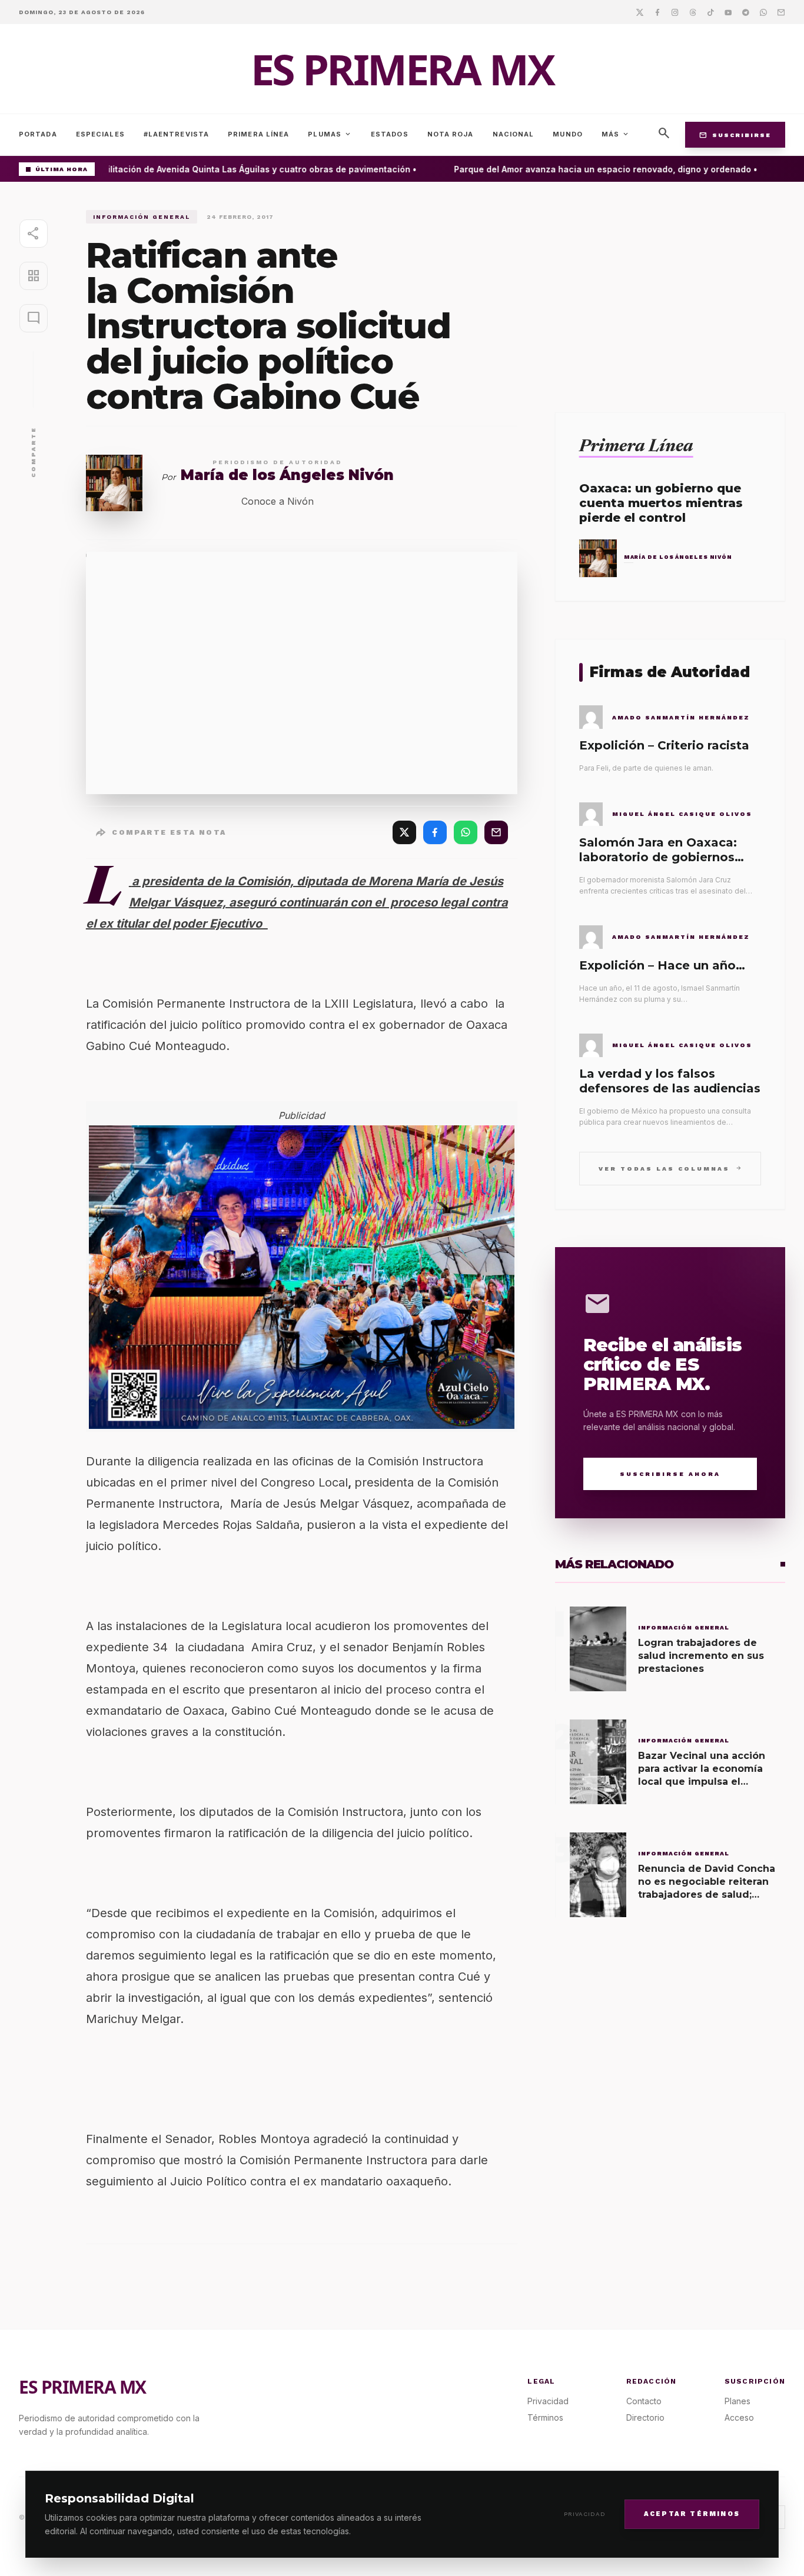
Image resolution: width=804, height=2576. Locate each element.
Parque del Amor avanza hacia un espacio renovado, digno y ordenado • (592, 169)
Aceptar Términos (692, 2513)
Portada (38, 134)
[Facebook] (657, 12)
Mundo (568, 134)
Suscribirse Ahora (670, 1474)
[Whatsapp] (763, 12)
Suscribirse (735, 135)
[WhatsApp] (466, 832)
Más (616, 134)
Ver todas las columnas (670, 1168)
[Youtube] (728, 12)
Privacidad (585, 2514)
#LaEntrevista (176, 134)
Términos (545, 2417)
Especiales (100, 134)
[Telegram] (746, 12)
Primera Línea (258, 134)
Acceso (739, 2417)
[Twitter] (640, 12)
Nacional (514, 134)
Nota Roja (451, 134)
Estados (390, 134)
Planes (737, 2401)
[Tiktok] (710, 12)
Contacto (644, 2401)
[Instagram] (675, 12)
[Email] (781, 12)
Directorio (645, 2417)
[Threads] (693, 12)
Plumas (330, 134)
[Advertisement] (670, 292)
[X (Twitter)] (404, 832)
